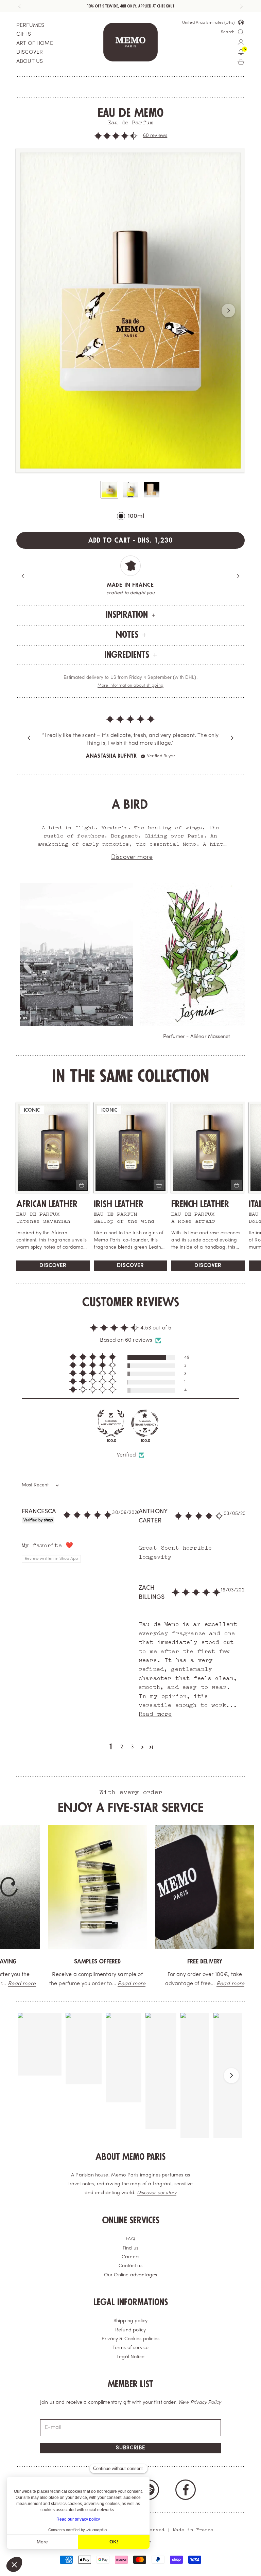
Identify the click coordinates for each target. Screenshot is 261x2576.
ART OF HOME (35, 43)
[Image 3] (152, 490)
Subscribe (130, 2448)
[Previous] (23, 576)
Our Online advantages (130, 2275)
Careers (130, 2257)
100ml (136, 516)
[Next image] (228, 311)
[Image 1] (109, 490)
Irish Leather (119, 1204)
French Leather (200, 1204)
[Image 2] (130, 490)
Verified (126, 1455)
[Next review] (232, 738)
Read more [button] (155, 1713)
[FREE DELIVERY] (196, 1887)
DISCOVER (30, 52)
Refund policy (130, 2330)
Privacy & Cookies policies (130, 2339)
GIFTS (24, 34)
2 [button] (122, 1747)
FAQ (130, 2239)
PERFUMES (30, 25)
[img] (130, 725)
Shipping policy (130, 2321)
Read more (123, 1984)
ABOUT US (30, 61)
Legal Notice (130, 2357)
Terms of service (131, 2348)
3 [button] (132, 1747)
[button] (116, 136)
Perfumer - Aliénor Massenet (197, 1037)
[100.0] (111, 1423)
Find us (130, 2248)
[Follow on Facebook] (186, 2490)
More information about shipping (130, 686)
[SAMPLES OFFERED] (89, 1887)
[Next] (238, 576)
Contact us (130, 2266)
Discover (53, 1266)
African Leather (47, 1204)
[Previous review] (29, 738)
